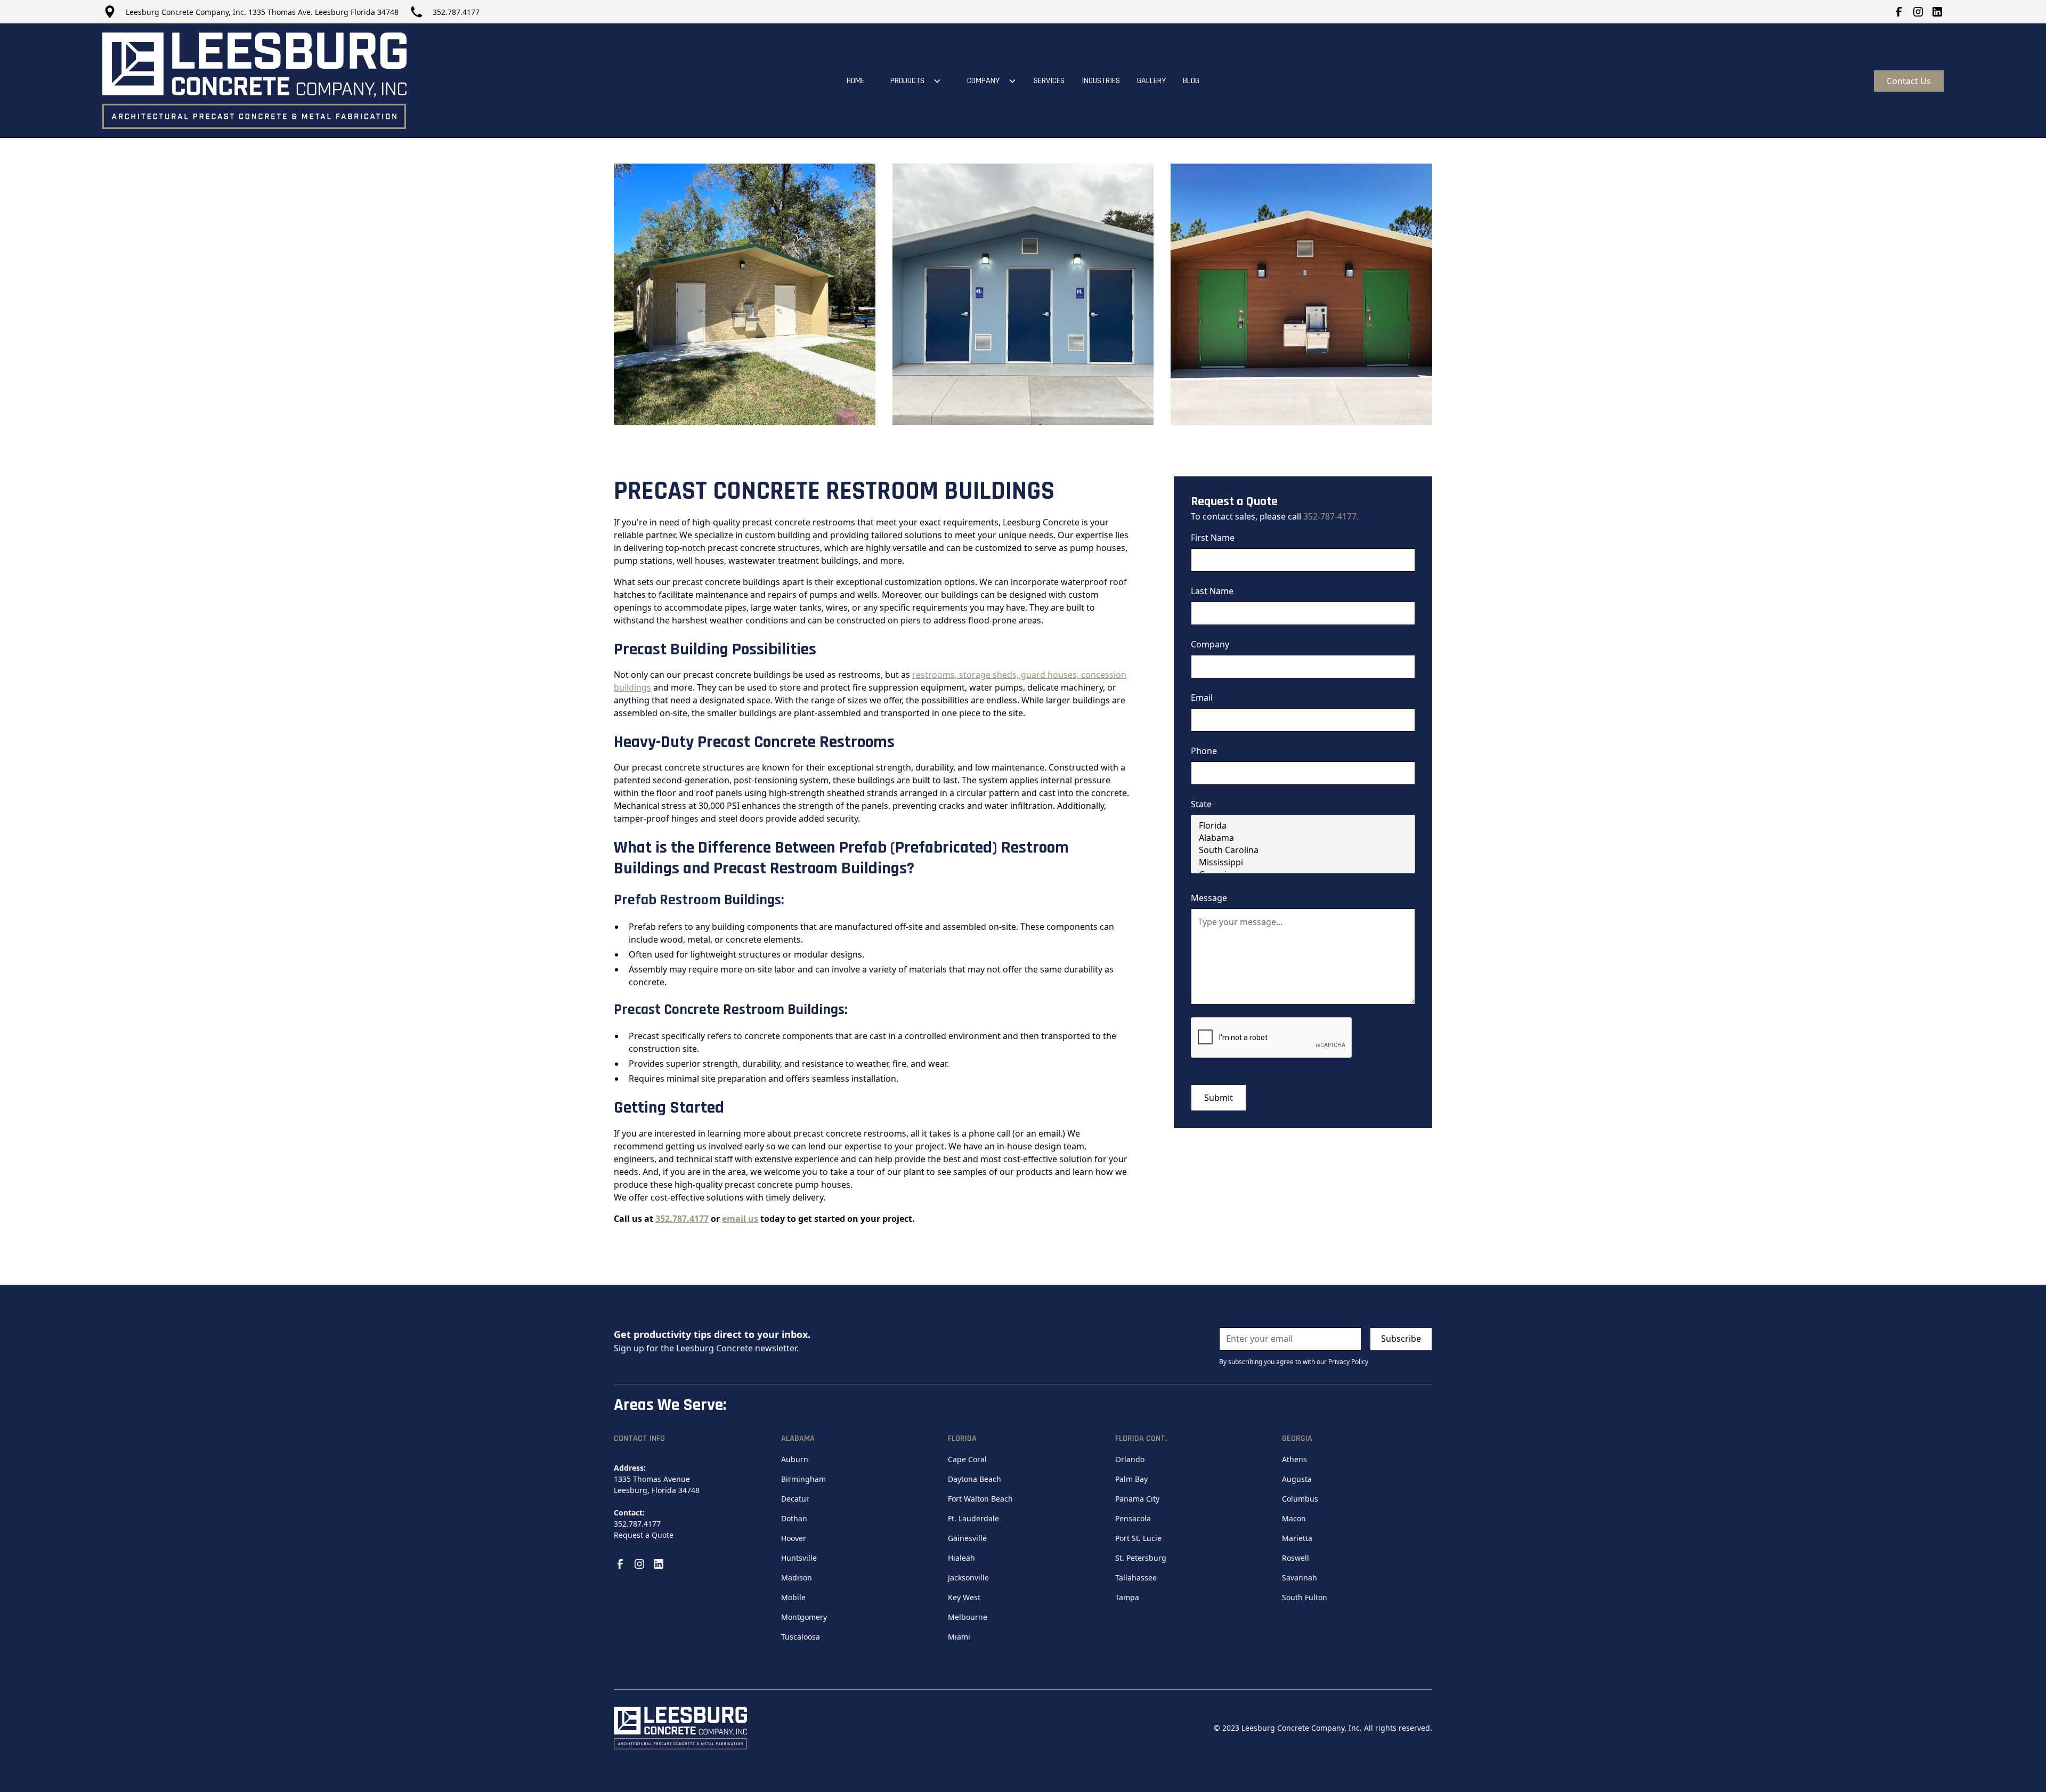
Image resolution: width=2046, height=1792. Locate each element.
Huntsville (799, 1558)
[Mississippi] (1303, 862)
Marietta (1297, 1538)
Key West (964, 1597)
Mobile (793, 1597)
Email (1202, 698)
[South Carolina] (1303, 850)
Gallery (1151, 81)
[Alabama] (1303, 838)
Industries (1101, 81)
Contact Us (1909, 81)
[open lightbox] (745, 294)
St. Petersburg (1141, 1558)
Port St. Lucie (1138, 1538)
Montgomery (804, 1617)
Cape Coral (967, 1459)
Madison (797, 1578)
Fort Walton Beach (980, 1499)
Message (1209, 898)
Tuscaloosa (801, 1637)
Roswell (1296, 1558)
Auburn (795, 1459)
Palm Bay (1131, 1479)
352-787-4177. (1331, 516)
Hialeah (961, 1558)
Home (856, 81)
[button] (912, 81)
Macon (1294, 1518)
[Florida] (1303, 826)
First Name (1213, 538)
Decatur (795, 1499)
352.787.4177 (456, 12)
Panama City (1137, 1499)
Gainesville (967, 1538)
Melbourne (968, 1617)
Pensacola (1133, 1518)
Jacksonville (968, 1578)
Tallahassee (1136, 1578)
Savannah (1300, 1578)
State (1201, 804)
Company (1210, 644)
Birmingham (803, 1479)
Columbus (1300, 1499)
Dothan (794, 1518)
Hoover (794, 1538)
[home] (254, 81)
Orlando (1130, 1459)
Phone (1204, 751)
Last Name (1212, 591)
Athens (1294, 1459)
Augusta (1297, 1479)
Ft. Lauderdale (973, 1518)
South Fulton (1305, 1597)
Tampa (1127, 1597)
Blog (1191, 81)
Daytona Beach (975, 1479)
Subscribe (1401, 1339)
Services (1049, 81)
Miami (959, 1637)
